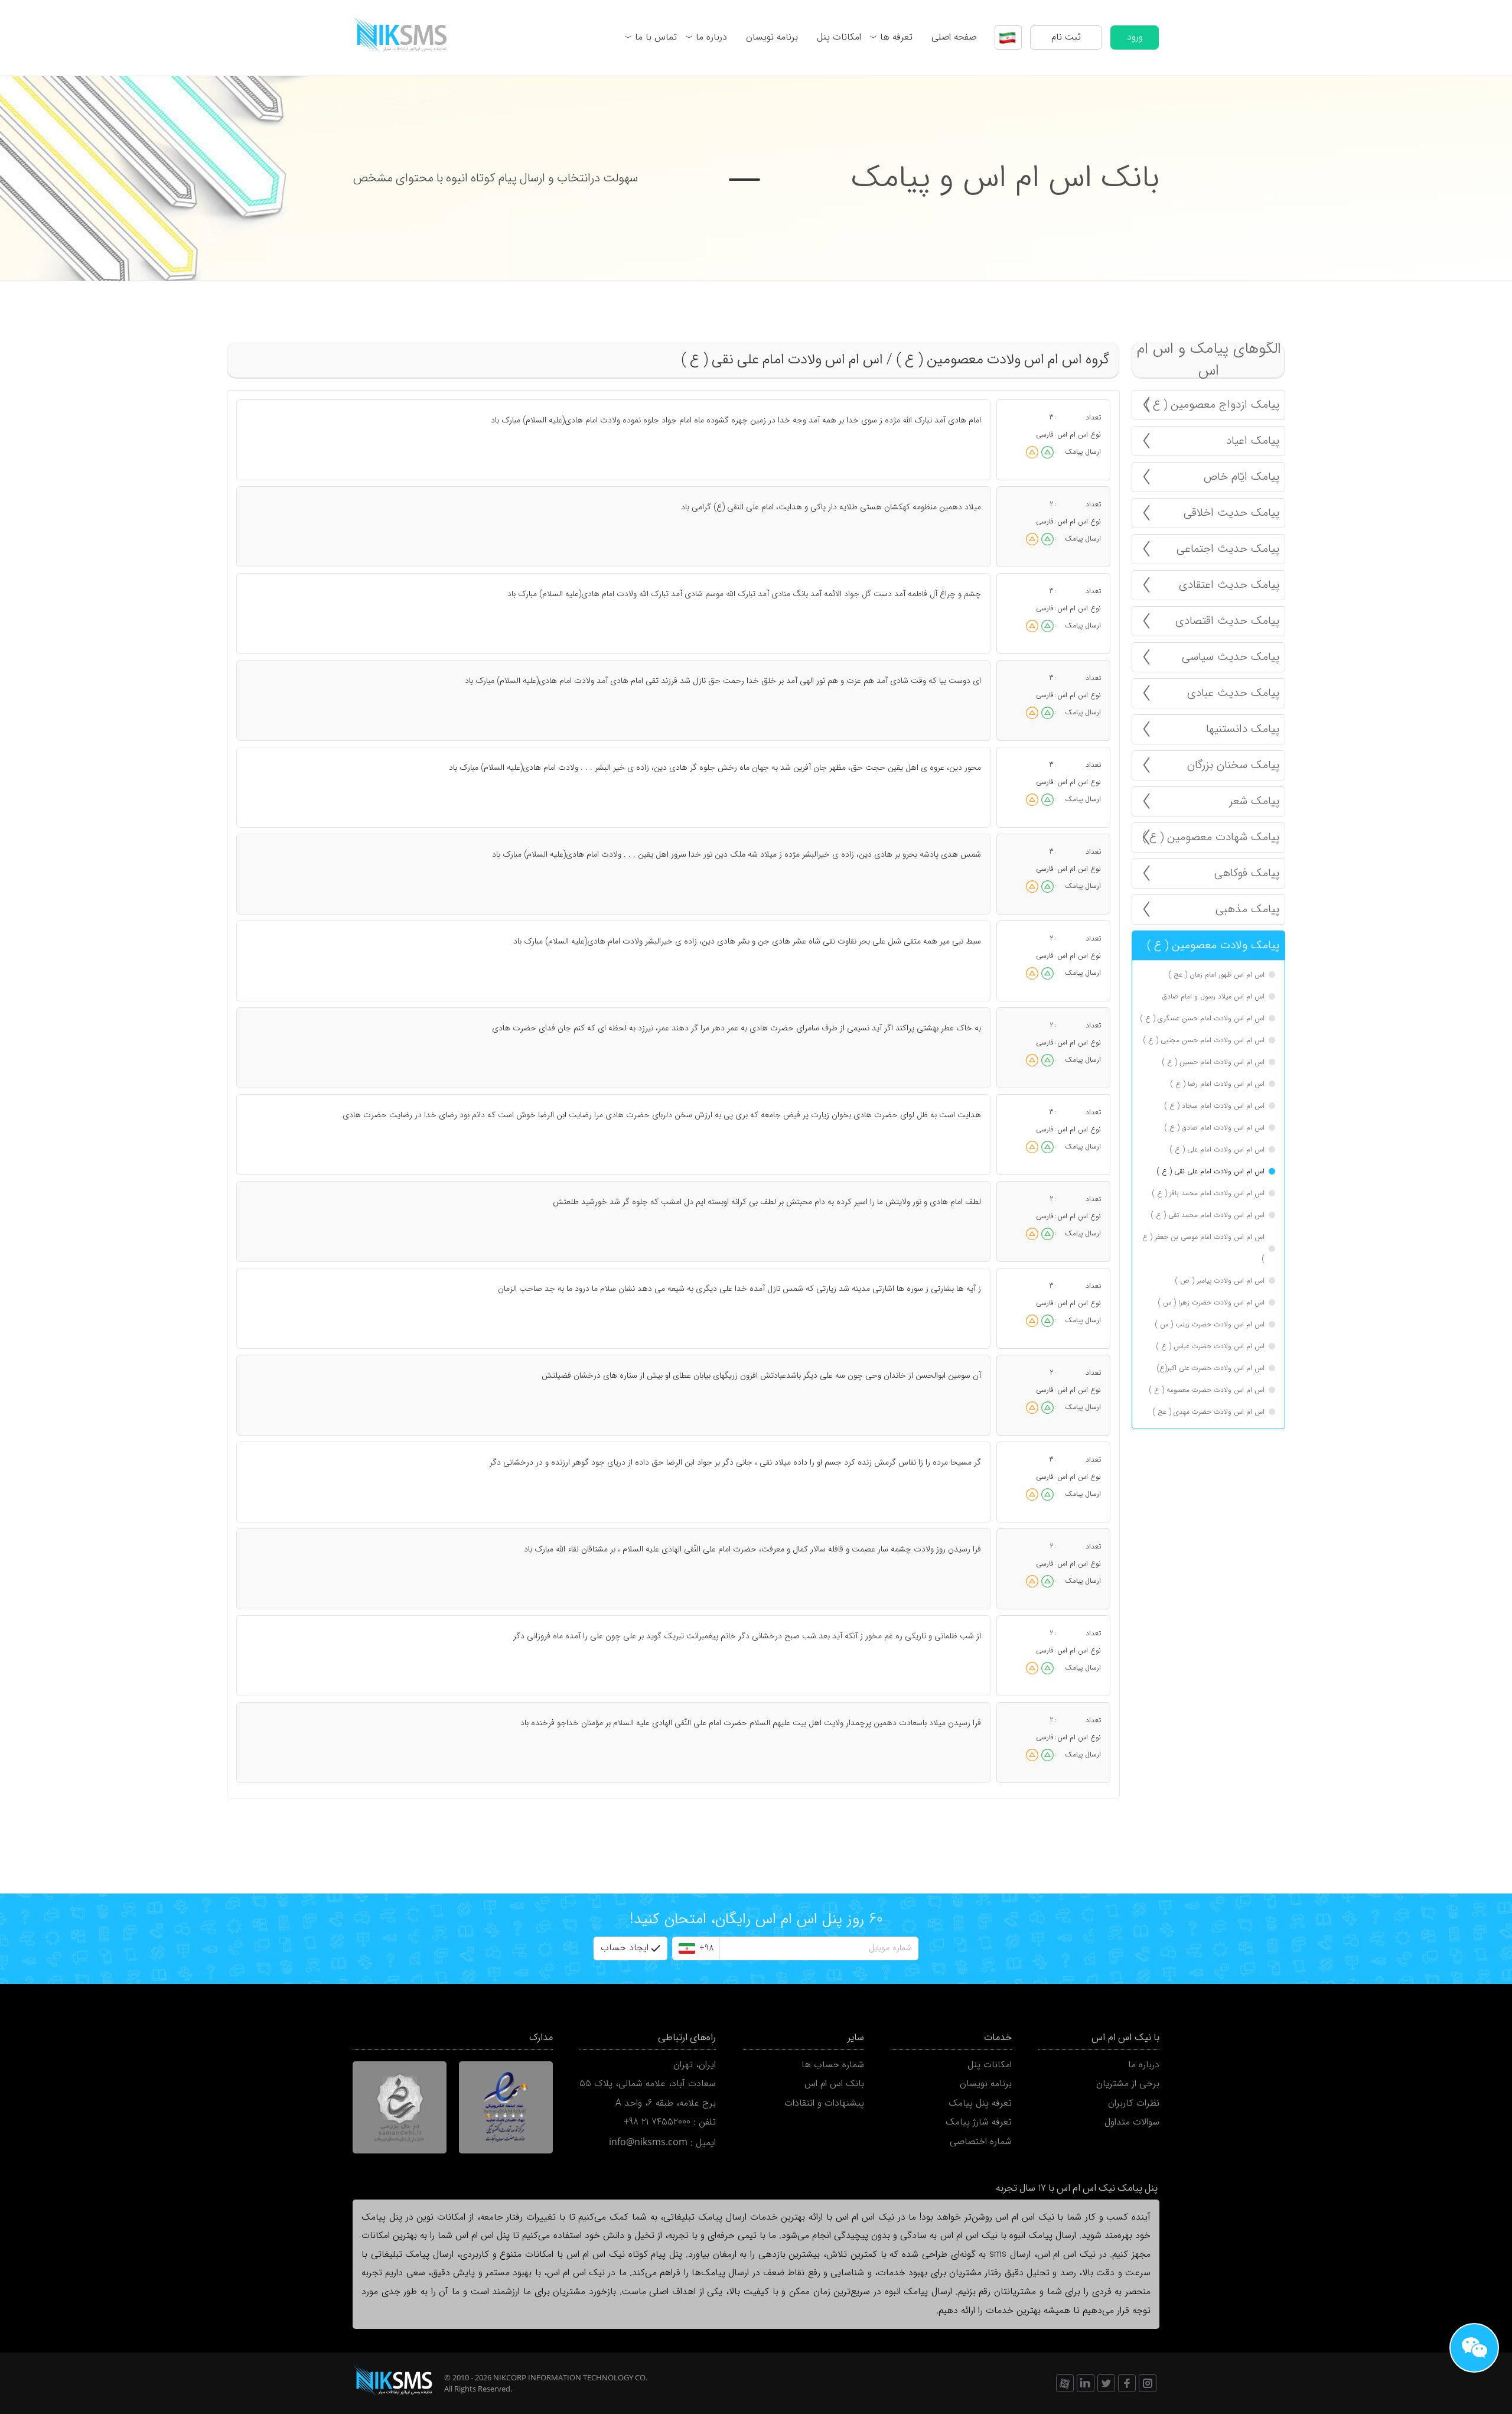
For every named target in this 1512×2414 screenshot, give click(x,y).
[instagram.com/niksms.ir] (1148, 2383)
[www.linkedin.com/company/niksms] (1086, 2383)
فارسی (1045, 435)
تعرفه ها (896, 37)
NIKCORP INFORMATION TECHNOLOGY (563, 2377)
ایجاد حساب (625, 1948)
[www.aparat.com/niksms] (1065, 2383)
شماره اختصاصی (981, 2142)
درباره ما (711, 37)
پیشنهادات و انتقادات (824, 2103)
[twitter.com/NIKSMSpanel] (1106, 2383)
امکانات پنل (839, 37)
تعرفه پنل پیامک (980, 2103)
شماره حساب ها (833, 2065)
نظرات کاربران (1134, 2103)
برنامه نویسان (772, 37)
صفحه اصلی (954, 37)
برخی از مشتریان (1128, 2084)
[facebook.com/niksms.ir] (1127, 2383)
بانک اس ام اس (834, 2084)
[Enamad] (506, 2107)
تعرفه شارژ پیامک (979, 2122)
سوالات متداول (1132, 2122)
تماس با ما (656, 37)
